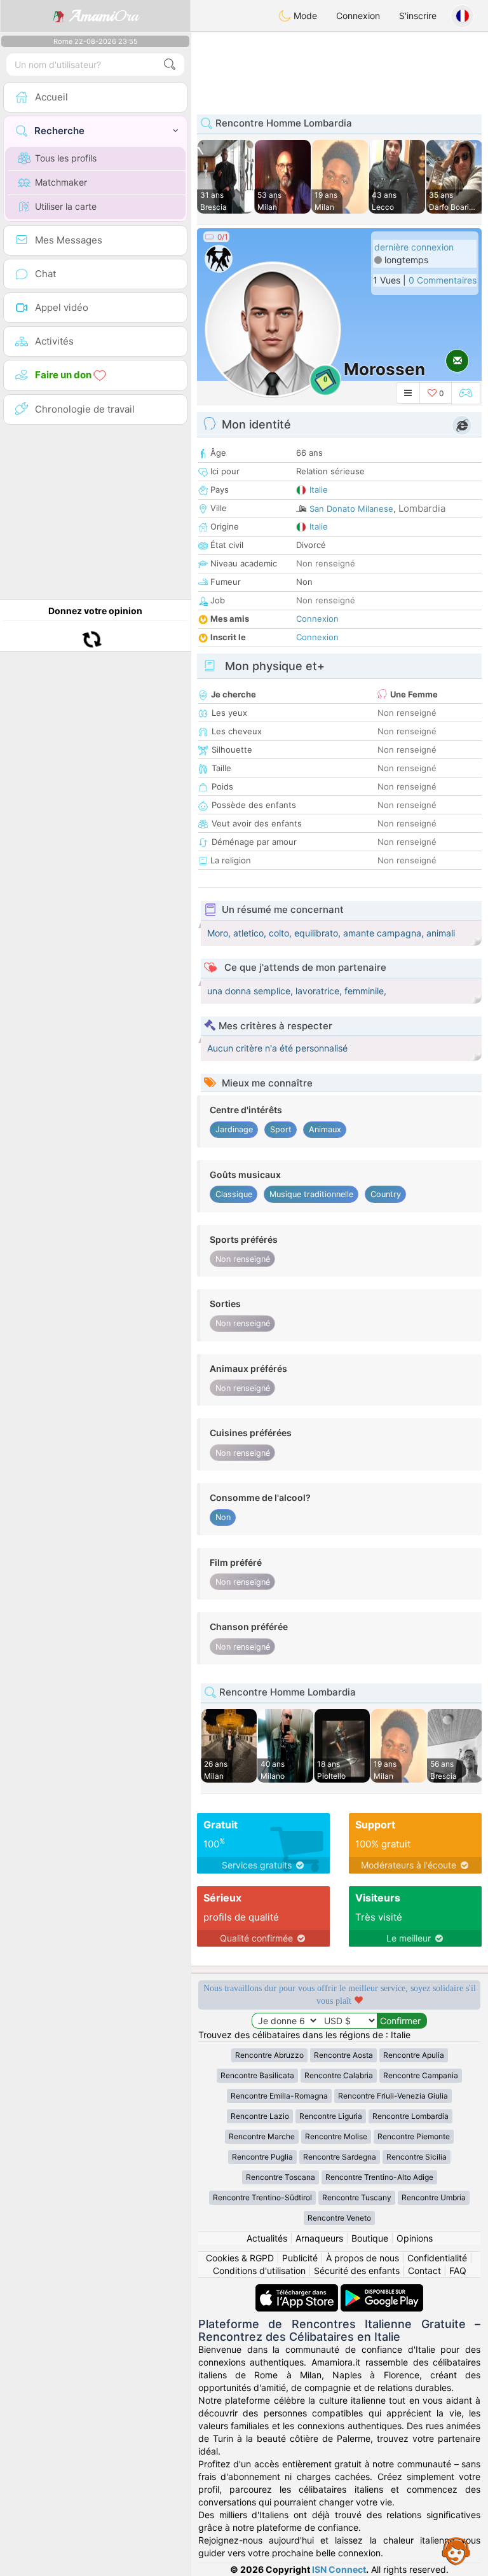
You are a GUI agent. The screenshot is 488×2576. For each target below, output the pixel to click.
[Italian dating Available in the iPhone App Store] (298, 2290)
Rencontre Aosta (343, 2055)
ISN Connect (339, 2569)
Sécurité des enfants (357, 2271)
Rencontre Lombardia (410, 2116)
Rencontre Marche (262, 2136)
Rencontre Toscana (281, 2177)
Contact (424, 2271)
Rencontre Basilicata (257, 2075)
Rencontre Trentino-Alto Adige (379, 2177)
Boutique (370, 2238)
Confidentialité (437, 2258)
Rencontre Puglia (262, 2157)
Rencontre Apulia (414, 2055)
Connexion (358, 16)
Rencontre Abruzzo (269, 2055)
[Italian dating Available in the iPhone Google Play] (382, 2290)
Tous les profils (66, 158)
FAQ (458, 2271)
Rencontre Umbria (434, 2197)
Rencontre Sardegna (340, 2157)
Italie (319, 490)
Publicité (300, 2258)
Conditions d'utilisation (259, 2271)
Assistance (456, 2551)
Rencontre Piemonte (414, 2136)
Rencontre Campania (421, 2075)
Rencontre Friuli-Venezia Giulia (393, 2096)
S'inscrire (418, 16)
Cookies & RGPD (240, 2258)
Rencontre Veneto (339, 2218)
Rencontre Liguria (331, 2116)
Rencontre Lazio (260, 2116)
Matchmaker (61, 182)
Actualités (267, 2238)
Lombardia (422, 508)
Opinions (415, 2238)
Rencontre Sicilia (417, 2157)
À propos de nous (363, 2258)
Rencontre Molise (336, 2136)
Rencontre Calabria (339, 2075)
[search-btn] (170, 65)
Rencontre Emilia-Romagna (279, 2096)
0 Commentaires (443, 280)
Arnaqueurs (319, 2238)
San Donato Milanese (351, 509)
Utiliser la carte (66, 206)
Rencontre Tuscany (357, 2197)
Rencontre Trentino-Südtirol (262, 2197)
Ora (104, 16)
